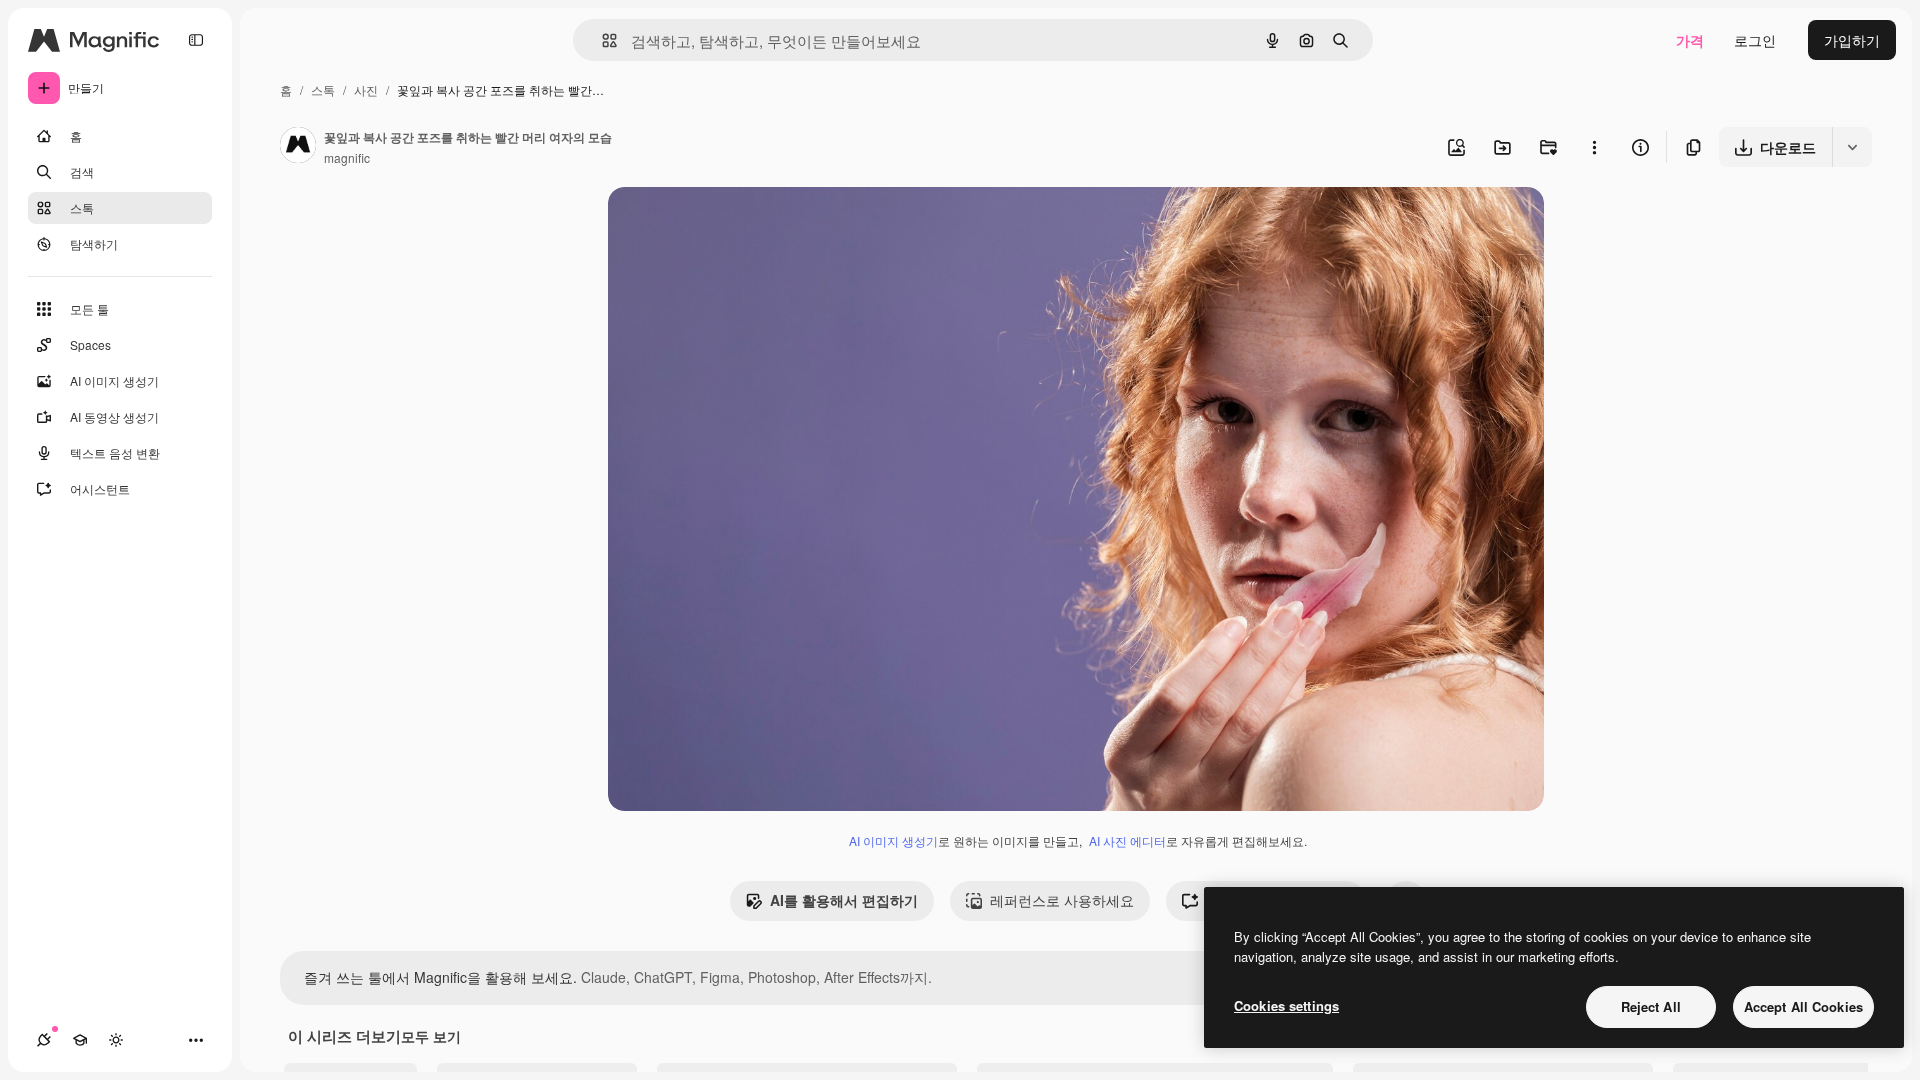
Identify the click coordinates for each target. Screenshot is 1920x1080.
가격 (1690, 40)
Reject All (1651, 1006)
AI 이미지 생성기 (893, 840)
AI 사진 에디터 (1127, 840)
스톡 (323, 89)
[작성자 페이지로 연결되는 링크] (298, 147)
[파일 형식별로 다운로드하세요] (1852, 147)
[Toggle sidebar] (196, 40)
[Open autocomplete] (601, 40)
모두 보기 (431, 1036)
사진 (366, 89)
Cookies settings (1286, 1005)
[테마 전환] (116, 1040)
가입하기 (1852, 40)
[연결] (44, 1040)
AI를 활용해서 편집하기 (844, 900)
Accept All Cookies (1803, 1006)
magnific (347, 157)
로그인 (1755, 40)
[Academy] (80, 1040)
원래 (723, 225)
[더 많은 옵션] (1594, 147)
